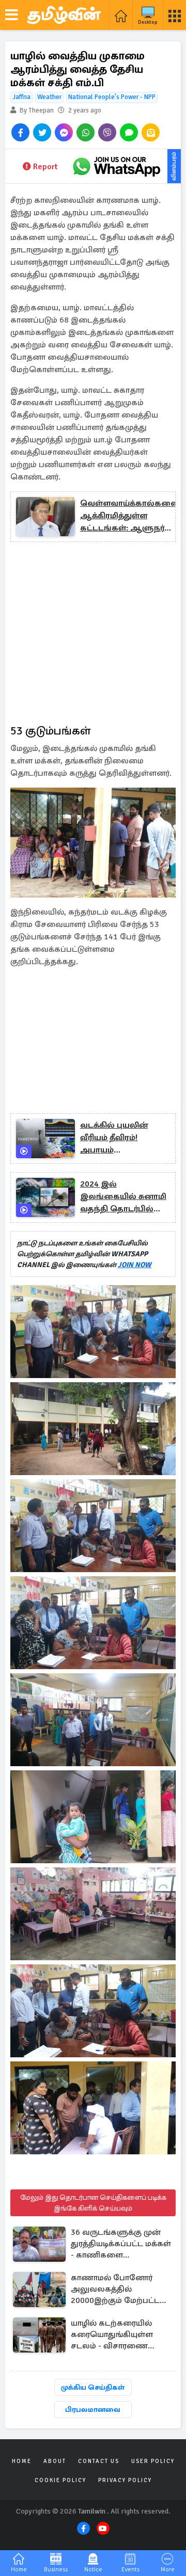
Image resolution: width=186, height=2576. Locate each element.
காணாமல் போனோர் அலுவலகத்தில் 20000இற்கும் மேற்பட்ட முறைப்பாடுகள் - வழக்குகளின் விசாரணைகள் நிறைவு (116, 2290)
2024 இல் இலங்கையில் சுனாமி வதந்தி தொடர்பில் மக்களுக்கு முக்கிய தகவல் (123, 1197)
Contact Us (99, 2461)
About (55, 2461)
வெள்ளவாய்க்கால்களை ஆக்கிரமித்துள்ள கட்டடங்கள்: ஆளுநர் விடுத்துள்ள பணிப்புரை (129, 516)
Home (22, 2461)
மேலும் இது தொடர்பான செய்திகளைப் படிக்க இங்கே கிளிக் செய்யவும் (93, 2203)
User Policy (153, 2461)
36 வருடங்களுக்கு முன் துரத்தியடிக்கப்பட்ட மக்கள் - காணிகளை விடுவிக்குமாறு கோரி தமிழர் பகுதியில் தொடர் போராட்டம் (121, 2244)
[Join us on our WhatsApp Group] (116, 166)
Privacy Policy (125, 2480)
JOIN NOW (135, 1265)
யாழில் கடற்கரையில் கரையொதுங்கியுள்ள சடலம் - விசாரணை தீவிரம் (112, 2335)
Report (45, 167)
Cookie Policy (60, 2480)
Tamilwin (92, 2511)
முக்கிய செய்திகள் (93, 2387)
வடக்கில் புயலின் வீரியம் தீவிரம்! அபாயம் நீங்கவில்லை (114, 1138)
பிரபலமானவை (93, 2410)
